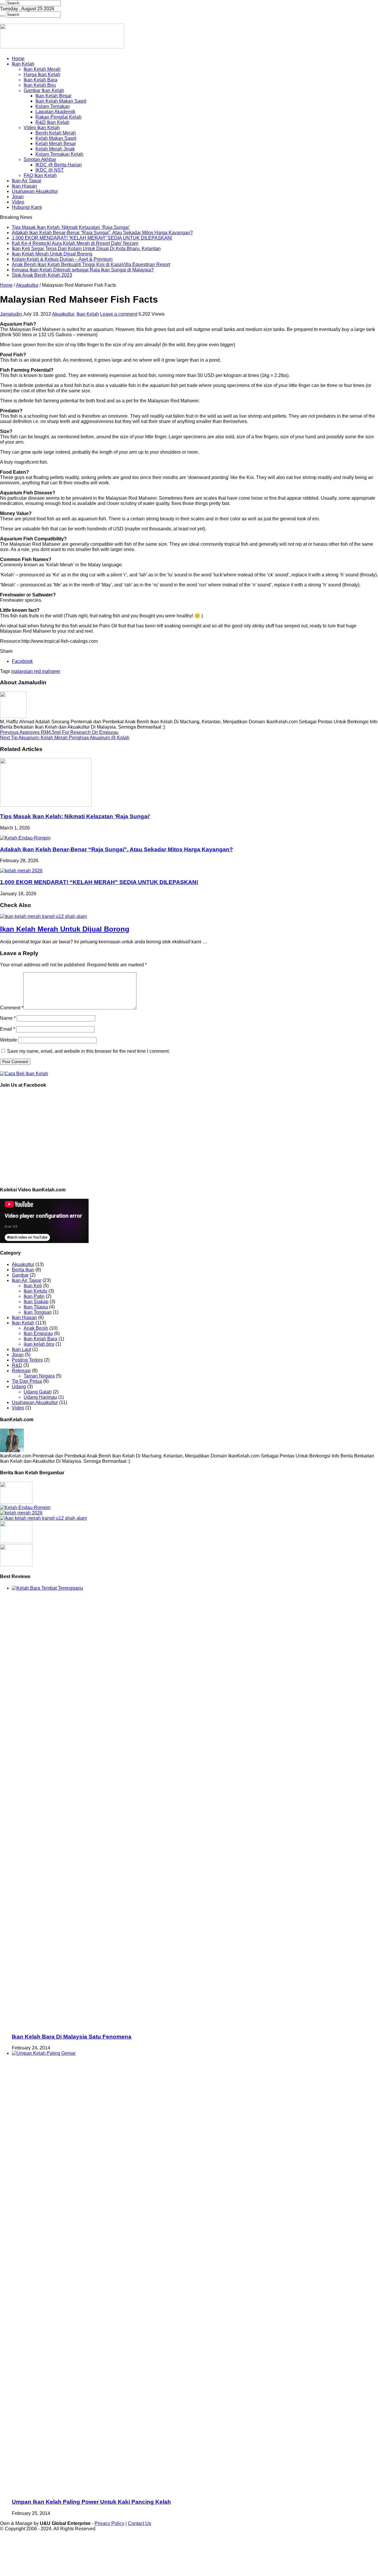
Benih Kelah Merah (56, 133)
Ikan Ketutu (35, 1291)
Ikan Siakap (36, 1302)
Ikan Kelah (23, 64)
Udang (19, 1387)
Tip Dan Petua (27, 1381)
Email (8, 1029)
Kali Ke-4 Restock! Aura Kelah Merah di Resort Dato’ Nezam (75, 243)
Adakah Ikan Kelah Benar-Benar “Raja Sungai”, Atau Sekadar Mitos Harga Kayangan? (102, 233)
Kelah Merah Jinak (55, 149)
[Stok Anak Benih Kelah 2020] (24, 1074)
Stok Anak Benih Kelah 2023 (42, 275)
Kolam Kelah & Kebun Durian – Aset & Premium (62, 259)
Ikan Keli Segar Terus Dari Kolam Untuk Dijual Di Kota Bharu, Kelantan (86, 249)
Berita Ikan (23, 1270)
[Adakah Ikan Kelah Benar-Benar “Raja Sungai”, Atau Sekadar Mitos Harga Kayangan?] (25, 1507)
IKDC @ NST (50, 170)
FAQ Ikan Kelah (40, 175)
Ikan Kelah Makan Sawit (61, 101)
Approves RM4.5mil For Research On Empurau (59, 732)
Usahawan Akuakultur (35, 191)
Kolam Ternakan (53, 106)
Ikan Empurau (38, 1333)
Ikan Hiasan (24, 186)
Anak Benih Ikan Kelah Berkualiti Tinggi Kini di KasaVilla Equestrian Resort (91, 264)
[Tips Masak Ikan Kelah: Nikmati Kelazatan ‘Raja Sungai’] (16, 1502)
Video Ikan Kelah (42, 128)
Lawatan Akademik (55, 112)
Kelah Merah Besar (56, 144)
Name (8, 1018)
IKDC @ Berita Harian (59, 165)
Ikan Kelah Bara (40, 80)
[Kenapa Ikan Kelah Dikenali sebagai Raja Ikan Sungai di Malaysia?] (16, 1565)
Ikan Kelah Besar (53, 96)
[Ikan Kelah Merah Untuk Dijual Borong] (43, 1518)
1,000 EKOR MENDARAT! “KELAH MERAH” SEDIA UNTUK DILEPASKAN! (92, 238)
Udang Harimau (40, 1397)
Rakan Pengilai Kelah (58, 117)
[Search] (2, 4)
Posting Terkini (27, 1360)
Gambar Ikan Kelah (44, 90)
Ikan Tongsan (38, 1312)
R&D (17, 1365)
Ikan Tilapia (36, 1307)
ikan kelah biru (39, 1344)
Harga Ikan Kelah (42, 74)
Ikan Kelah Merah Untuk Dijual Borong (52, 254)
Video (18, 202)
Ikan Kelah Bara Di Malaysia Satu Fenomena (72, 2037)
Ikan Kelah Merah (42, 69)
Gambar (20, 1275)
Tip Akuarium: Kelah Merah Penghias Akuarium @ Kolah (65, 738)
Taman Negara (39, 1376)
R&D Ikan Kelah (52, 122)
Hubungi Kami (27, 207)
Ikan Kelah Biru (40, 85)
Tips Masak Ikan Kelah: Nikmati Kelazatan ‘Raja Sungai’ (71, 227)
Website (9, 1040)
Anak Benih (36, 1328)
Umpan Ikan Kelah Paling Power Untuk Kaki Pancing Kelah (91, 2502)
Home (18, 59)
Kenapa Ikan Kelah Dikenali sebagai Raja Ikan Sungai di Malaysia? (83, 270)
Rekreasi (21, 1371)
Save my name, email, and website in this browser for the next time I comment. (88, 1051)
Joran (18, 197)
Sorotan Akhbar (40, 159)
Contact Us (140, 2523)
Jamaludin (12, 314)
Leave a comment (119, 314)
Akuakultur (27, 285)
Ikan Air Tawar (27, 181)
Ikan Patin (34, 1296)
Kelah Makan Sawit (56, 138)
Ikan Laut (21, 1349)
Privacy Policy (109, 2523)
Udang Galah (38, 1392)
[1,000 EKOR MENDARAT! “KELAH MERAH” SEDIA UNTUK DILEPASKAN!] (21, 1513)
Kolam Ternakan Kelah (59, 154)
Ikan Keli (33, 1286)
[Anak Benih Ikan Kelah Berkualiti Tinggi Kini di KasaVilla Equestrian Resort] (16, 1541)
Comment (12, 1008)
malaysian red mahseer (36, 671)
